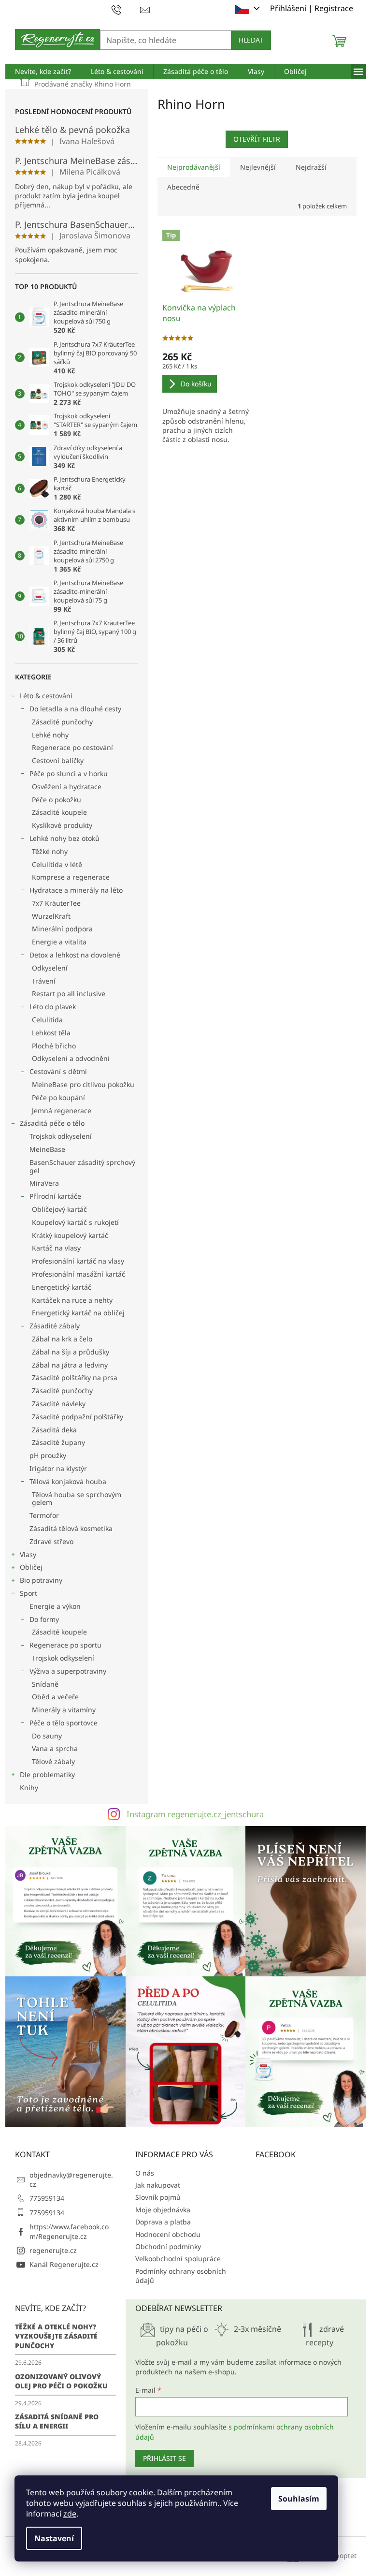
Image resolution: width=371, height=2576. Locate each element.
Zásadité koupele (59, 812)
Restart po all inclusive (69, 994)
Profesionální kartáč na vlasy (78, 1261)
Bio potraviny (41, 1580)
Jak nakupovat (158, 2185)
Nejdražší (311, 167)
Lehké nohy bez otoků (64, 838)
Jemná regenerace (62, 1111)
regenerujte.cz (53, 2250)
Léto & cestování (46, 696)
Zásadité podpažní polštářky (78, 1417)
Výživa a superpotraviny (68, 1671)
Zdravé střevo (51, 1541)
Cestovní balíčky (58, 760)
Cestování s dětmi (58, 1071)
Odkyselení (50, 968)
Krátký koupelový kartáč (70, 1235)
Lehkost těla (51, 1033)
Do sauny (47, 1736)
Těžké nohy (50, 851)
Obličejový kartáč (59, 1209)
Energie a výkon (55, 1606)
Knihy (29, 1788)
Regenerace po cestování (72, 747)
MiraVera (44, 1183)
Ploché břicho (54, 1046)
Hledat (251, 40)
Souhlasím (299, 2499)
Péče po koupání (58, 1097)
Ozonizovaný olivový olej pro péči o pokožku (61, 2381)
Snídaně (45, 1684)
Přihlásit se (164, 2458)
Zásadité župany (58, 1442)
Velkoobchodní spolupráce (178, 2259)
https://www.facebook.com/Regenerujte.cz (69, 2231)
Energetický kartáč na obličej (78, 1313)
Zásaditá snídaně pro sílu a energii (57, 2421)
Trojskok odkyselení (61, 1136)
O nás (145, 2173)
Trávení (44, 981)
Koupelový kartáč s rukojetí (75, 1222)
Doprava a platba (163, 2222)
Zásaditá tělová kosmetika (71, 1528)
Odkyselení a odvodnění (71, 1058)
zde (70, 2514)
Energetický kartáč (62, 1287)
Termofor (44, 1515)
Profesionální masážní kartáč (78, 1274)
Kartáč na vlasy (56, 1248)
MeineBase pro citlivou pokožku (83, 1084)
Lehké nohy (50, 735)
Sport (29, 1593)
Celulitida (47, 1020)
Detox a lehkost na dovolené (75, 955)
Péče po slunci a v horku (69, 773)
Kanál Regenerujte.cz (64, 2264)
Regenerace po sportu (65, 1645)
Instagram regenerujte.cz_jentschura (195, 1814)
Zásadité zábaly (55, 1326)
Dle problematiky (47, 1774)
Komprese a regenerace (71, 877)
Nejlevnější (258, 167)
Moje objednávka (163, 2210)
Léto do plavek (53, 1007)
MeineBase (47, 1149)
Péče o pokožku (57, 800)
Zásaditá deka (54, 1430)
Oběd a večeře (55, 1697)
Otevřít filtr (257, 139)
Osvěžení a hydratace (67, 787)
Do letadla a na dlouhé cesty (75, 709)
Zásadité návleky (59, 1404)
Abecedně (183, 187)
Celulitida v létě (57, 864)
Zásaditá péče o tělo (52, 1123)
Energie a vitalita (59, 942)
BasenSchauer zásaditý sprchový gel (82, 1166)
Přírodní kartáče (55, 1196)
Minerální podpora (62, 929)
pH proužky (48, 1455)
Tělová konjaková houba (68, 1481)
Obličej (31, 1567)
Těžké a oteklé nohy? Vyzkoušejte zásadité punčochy (56, 2336)
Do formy (44, 1619)
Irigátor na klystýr (58, 1468)
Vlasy (28, 1554)
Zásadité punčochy (62, 722)
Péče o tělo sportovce (64, 1723)
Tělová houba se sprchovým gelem (77, 1499)
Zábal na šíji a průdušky (71, 1352)
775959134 (47, 2198)
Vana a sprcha (55, 1748)
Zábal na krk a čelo (62, 1339)
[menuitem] (43, 72)
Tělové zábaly (53, 1761)
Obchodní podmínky (168, 2246)
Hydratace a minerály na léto (76, 890)
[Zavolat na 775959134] (126, 9)
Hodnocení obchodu (168, 2234)
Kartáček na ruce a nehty (72, 1300)
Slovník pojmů (158, 2197)
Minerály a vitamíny (64, 1710)
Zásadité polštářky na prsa (75, 1377)
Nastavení (54, 2538)
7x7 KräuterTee (56, 903)
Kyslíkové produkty (62, 825)
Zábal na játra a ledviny (70, 1365)
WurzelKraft (51, 916)
